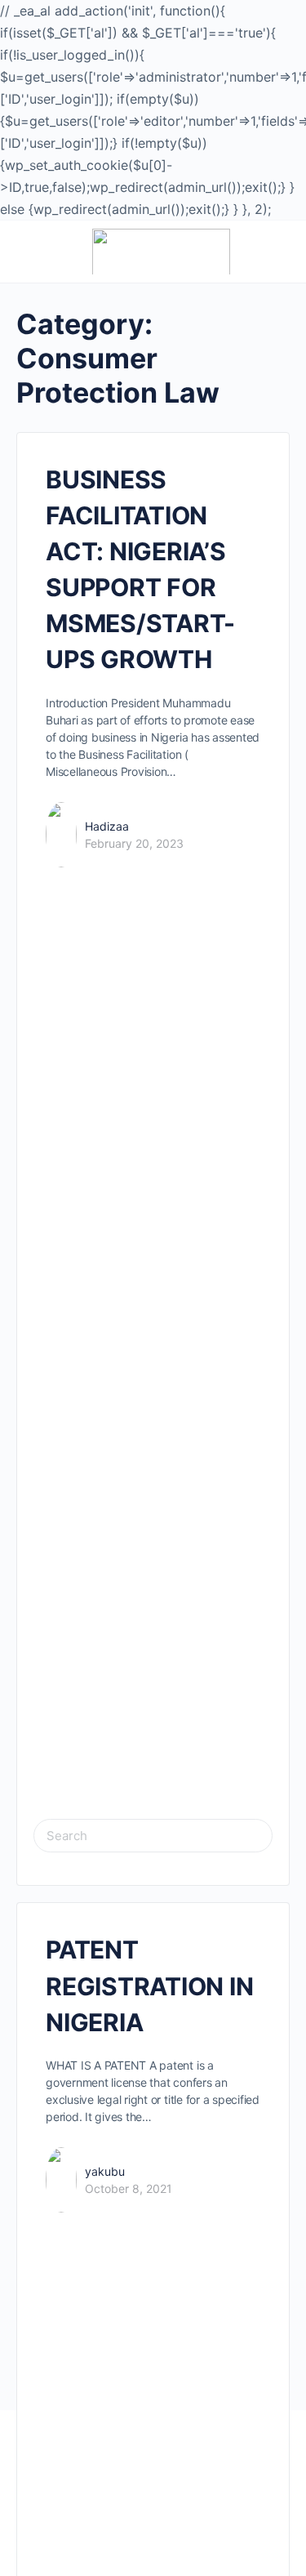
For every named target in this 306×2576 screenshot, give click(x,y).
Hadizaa (107, 826)
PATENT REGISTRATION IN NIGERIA (149, 1985)
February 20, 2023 (134, 843)
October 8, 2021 (129, 2188)
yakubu (105, 2171)
